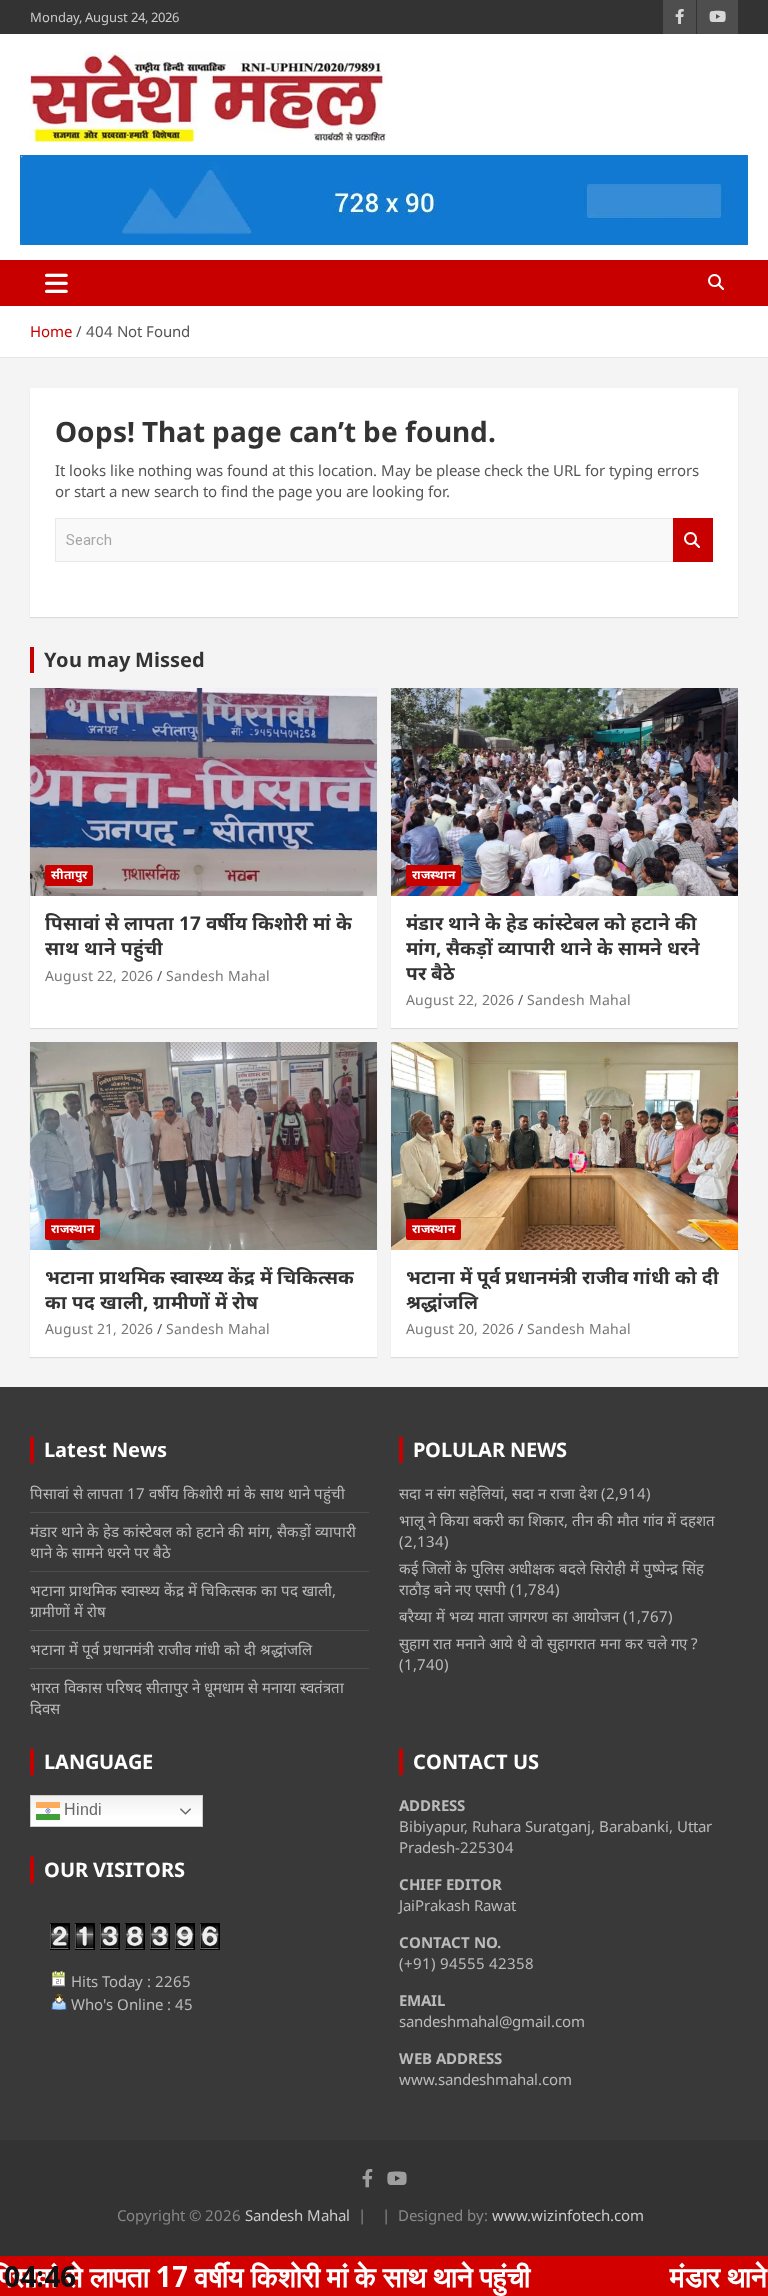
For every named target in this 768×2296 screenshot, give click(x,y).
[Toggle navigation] (56, 283)
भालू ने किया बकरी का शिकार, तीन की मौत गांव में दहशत (557, 1520)
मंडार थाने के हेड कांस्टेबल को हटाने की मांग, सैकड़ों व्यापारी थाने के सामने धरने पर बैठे (553, 947)
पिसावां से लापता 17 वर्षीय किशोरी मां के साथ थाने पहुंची (198, 935)
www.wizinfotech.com (568, 2215)
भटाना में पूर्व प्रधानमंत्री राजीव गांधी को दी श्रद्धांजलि (562, 1289)
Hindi (81, 1809)
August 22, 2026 (99, 975)
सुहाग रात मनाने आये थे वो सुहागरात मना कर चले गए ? (548, 1643)
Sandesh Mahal (218, 975)
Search (693, 540)
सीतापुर (69, 874)
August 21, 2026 (99, 1328)
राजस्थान (433, 874)
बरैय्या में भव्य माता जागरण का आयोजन (509, 1616)
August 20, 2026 (460, 1328)
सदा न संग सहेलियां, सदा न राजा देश (498, 1493)
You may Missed (124, 659)
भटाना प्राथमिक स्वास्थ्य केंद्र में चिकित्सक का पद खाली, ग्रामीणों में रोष (199, 1289)
